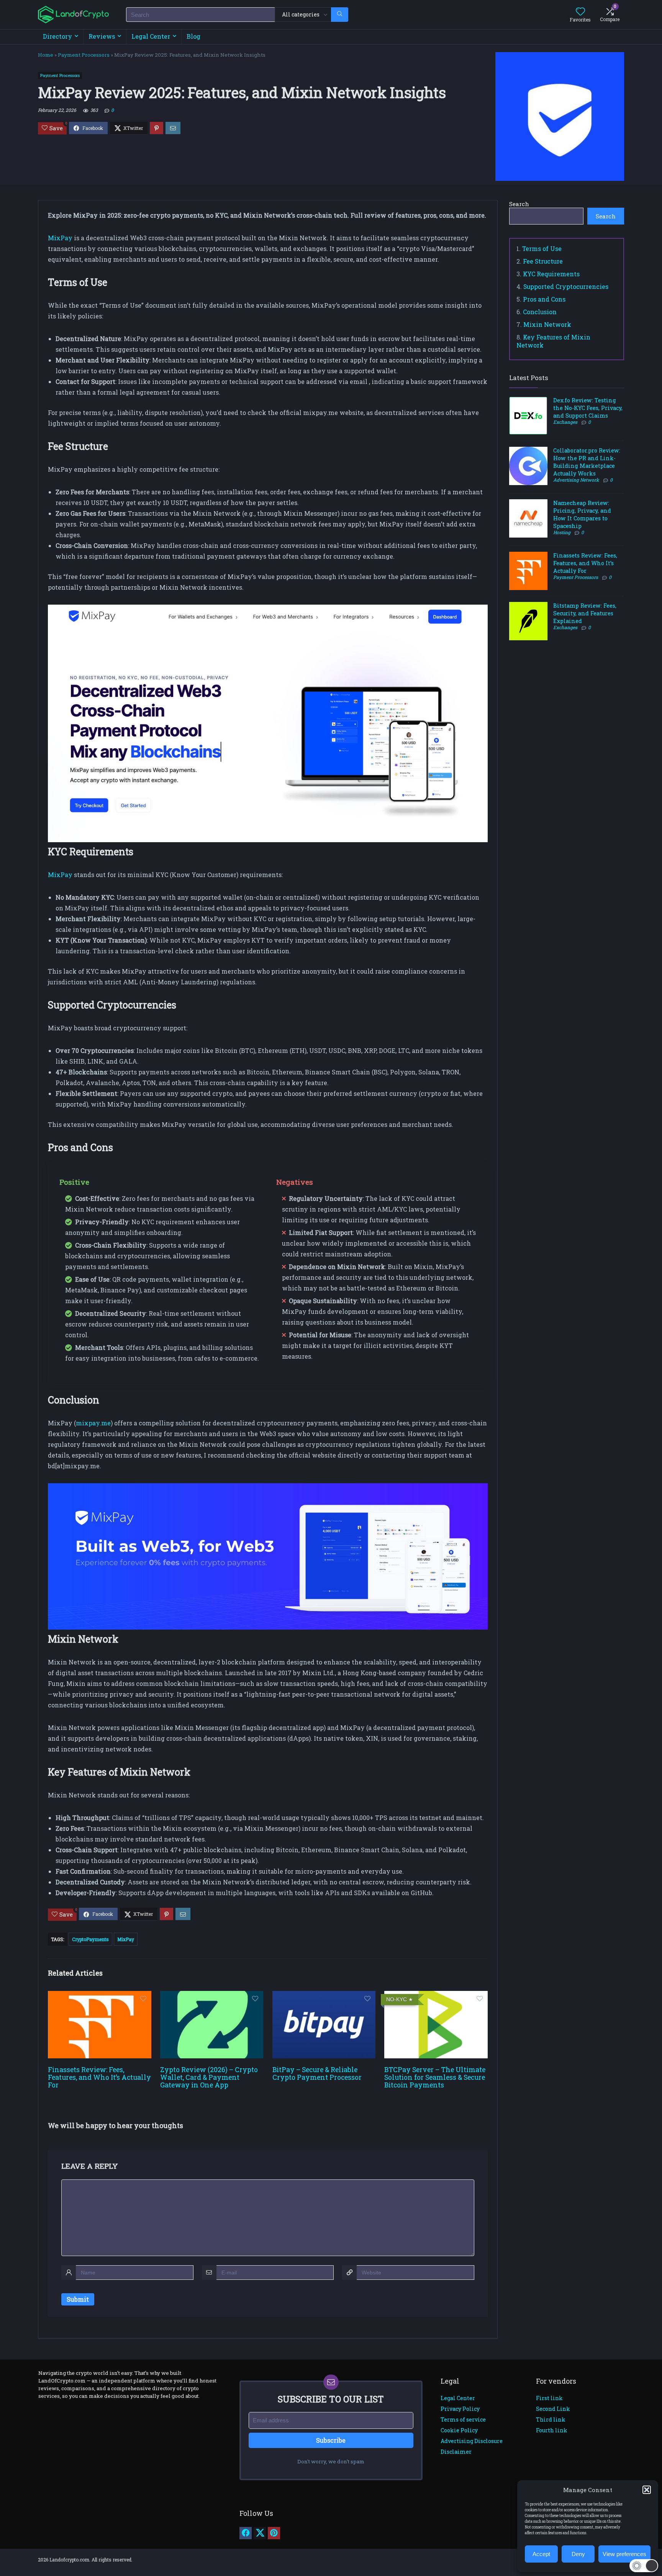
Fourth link (552, 2430)
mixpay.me (93, 1423)
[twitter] (260, 2533)
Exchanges (565, 422)
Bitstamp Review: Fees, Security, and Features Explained (585, 613)
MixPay (60, 238)
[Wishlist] (580, 12)
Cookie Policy (459, 2430)
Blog (193, 36)
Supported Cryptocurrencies (566, 286)
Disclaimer (456, 2452)
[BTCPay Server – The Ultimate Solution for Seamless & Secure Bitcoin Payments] (436, 1996)
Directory (57, 36)
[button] (647, 2490)
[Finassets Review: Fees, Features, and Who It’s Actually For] (99, 1996)
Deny (578, 2554)
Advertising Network (576, 480)
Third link (551, 2419)
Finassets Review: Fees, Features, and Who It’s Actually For (99, 2077)
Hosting (562, 532)
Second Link (553, 2409)
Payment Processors (84, 55)
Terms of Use (542, 248)
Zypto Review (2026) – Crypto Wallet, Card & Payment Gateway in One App (209, 2077)
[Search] (340, 15)
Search (519, 204)
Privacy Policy (460, 2409)
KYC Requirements (551, 274)
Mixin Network (547, 324)
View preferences (624, 2554)
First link (549, 2398)
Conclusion (540, 312)
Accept (541, 2554)
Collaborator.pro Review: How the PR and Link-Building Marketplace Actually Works (587, 462)
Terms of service (463, 2419)
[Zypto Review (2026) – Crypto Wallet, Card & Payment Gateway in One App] (212, 1996)
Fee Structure (543, 261)
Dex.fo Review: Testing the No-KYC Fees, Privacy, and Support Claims (588, 408)
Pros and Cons (544, 299)
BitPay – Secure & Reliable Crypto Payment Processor (317, 2073)
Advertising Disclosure (472, 2441)
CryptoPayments (90, 1939)
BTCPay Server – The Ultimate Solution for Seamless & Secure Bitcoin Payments (435, 2077)
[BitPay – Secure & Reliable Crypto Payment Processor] (324, 1996)
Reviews (102, 36)
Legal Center (151, 36)
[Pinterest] (274, 2533)
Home (46, 55)
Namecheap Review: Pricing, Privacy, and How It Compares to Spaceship (582, 514)
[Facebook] (246, 2533)
